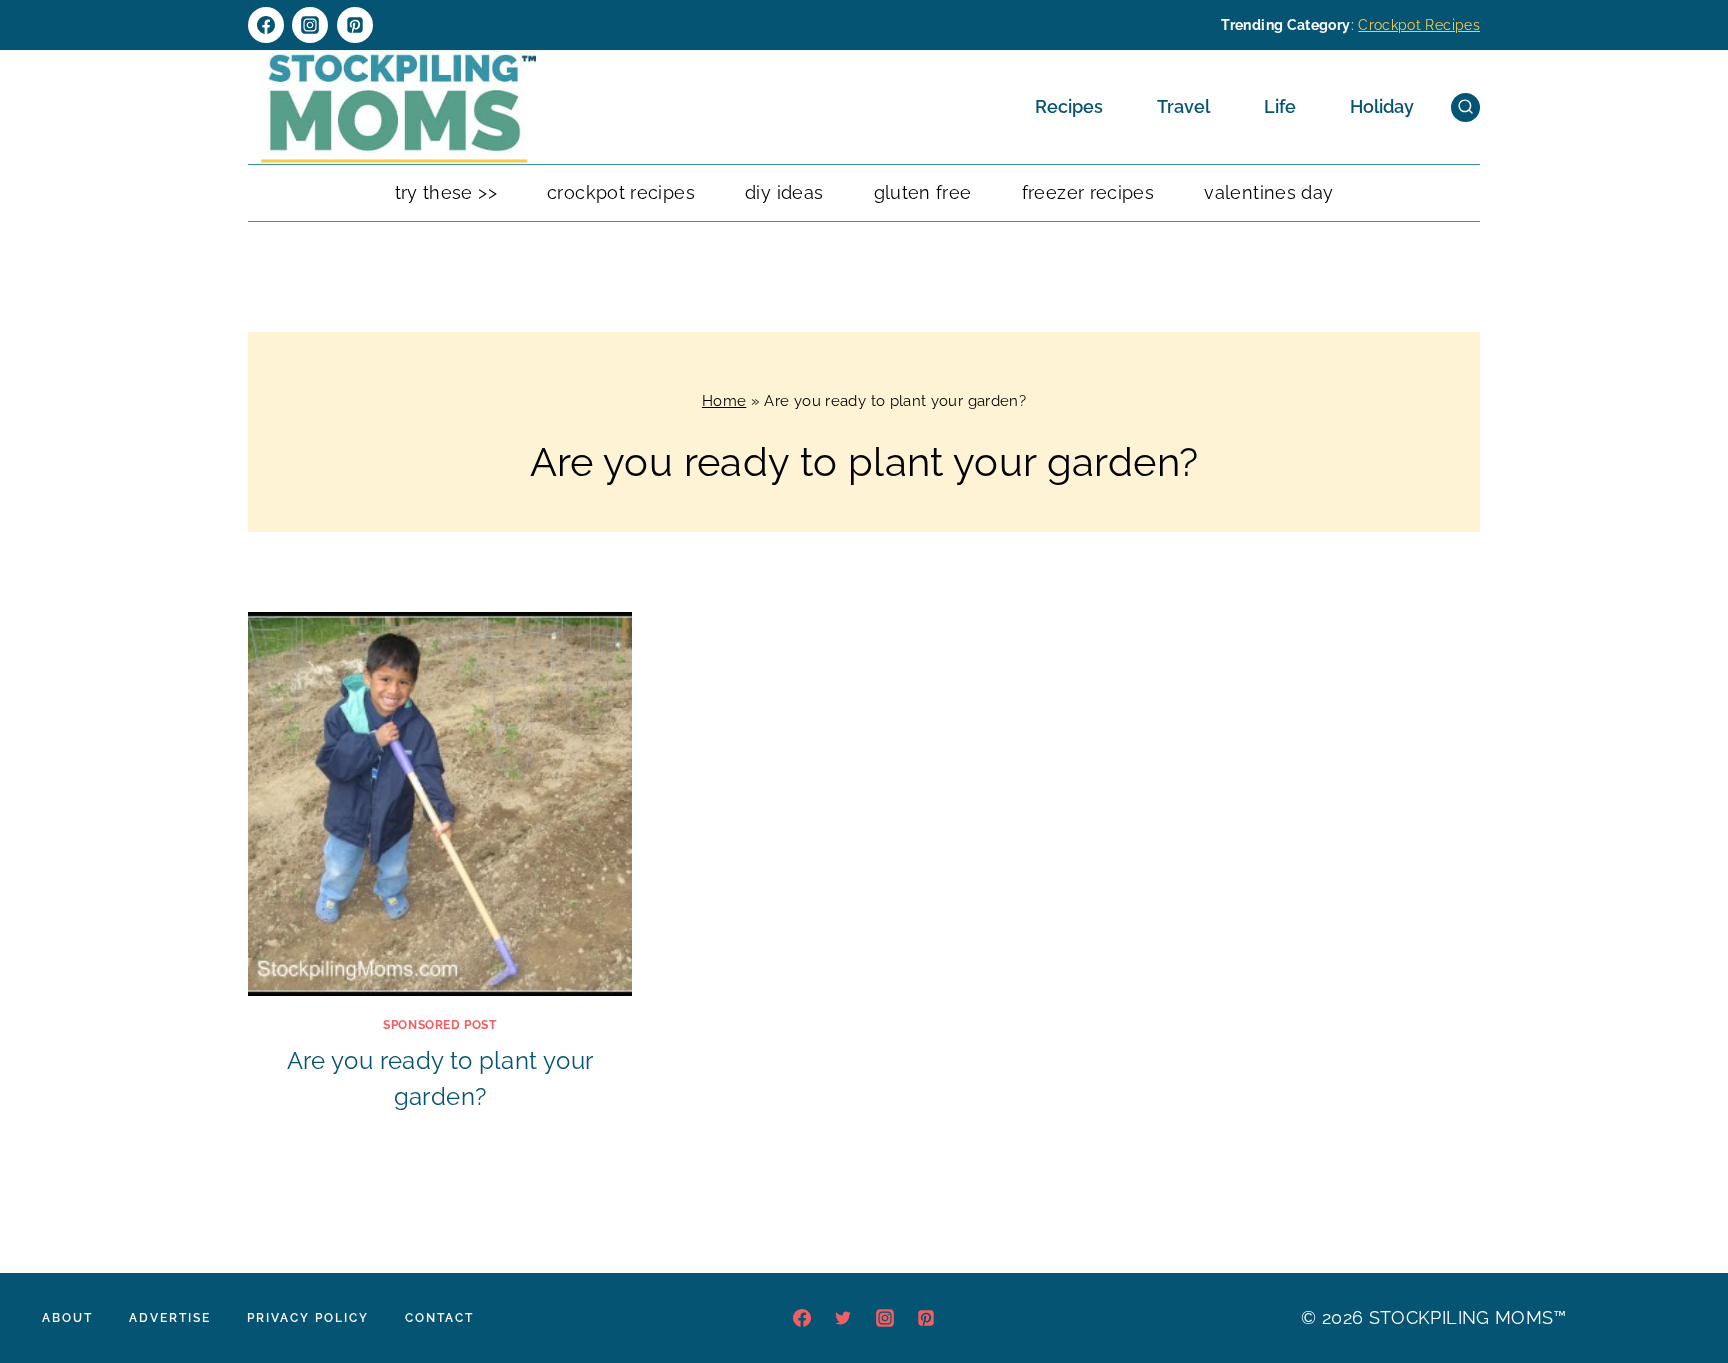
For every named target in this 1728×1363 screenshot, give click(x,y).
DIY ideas (784, 192)
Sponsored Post (439, 1025)
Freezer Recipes (1088, 192)
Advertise (170, 1318)
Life (1280, 106)
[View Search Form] (1465, 107)
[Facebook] (266, 25)
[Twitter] (843, 1318)
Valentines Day (1268, 192)
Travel (1183, 106)
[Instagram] (310, 25)
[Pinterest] (355, 25)
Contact (439, 1318)
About (67, 1318)
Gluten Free (923, 192)
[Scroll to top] (1682, 1287)
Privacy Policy (308, 1318)
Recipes (1069, 106)
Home (724, 401)
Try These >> (446, 192)
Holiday (1382, 106)
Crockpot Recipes (1419, 25)
